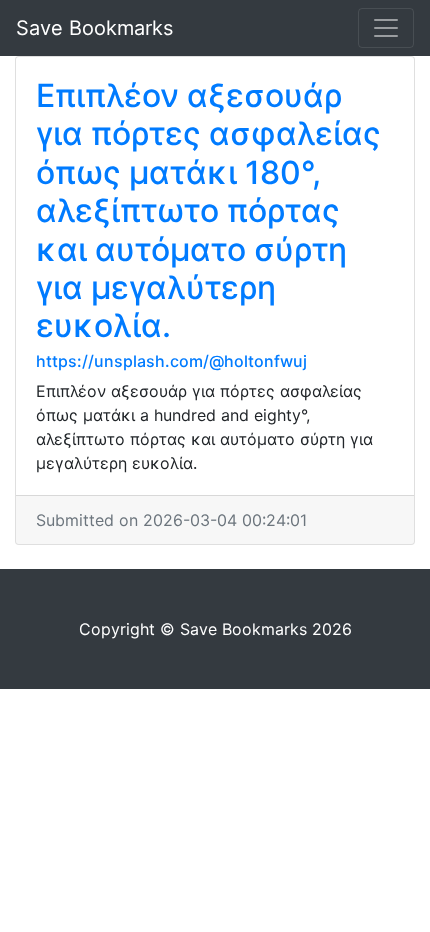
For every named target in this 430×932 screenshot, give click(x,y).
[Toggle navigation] (386, 28)
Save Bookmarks (94, 28)
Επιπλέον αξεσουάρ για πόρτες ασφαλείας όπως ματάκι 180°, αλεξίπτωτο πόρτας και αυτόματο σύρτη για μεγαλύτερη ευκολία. (208, 210)
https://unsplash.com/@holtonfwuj (171, 361)
